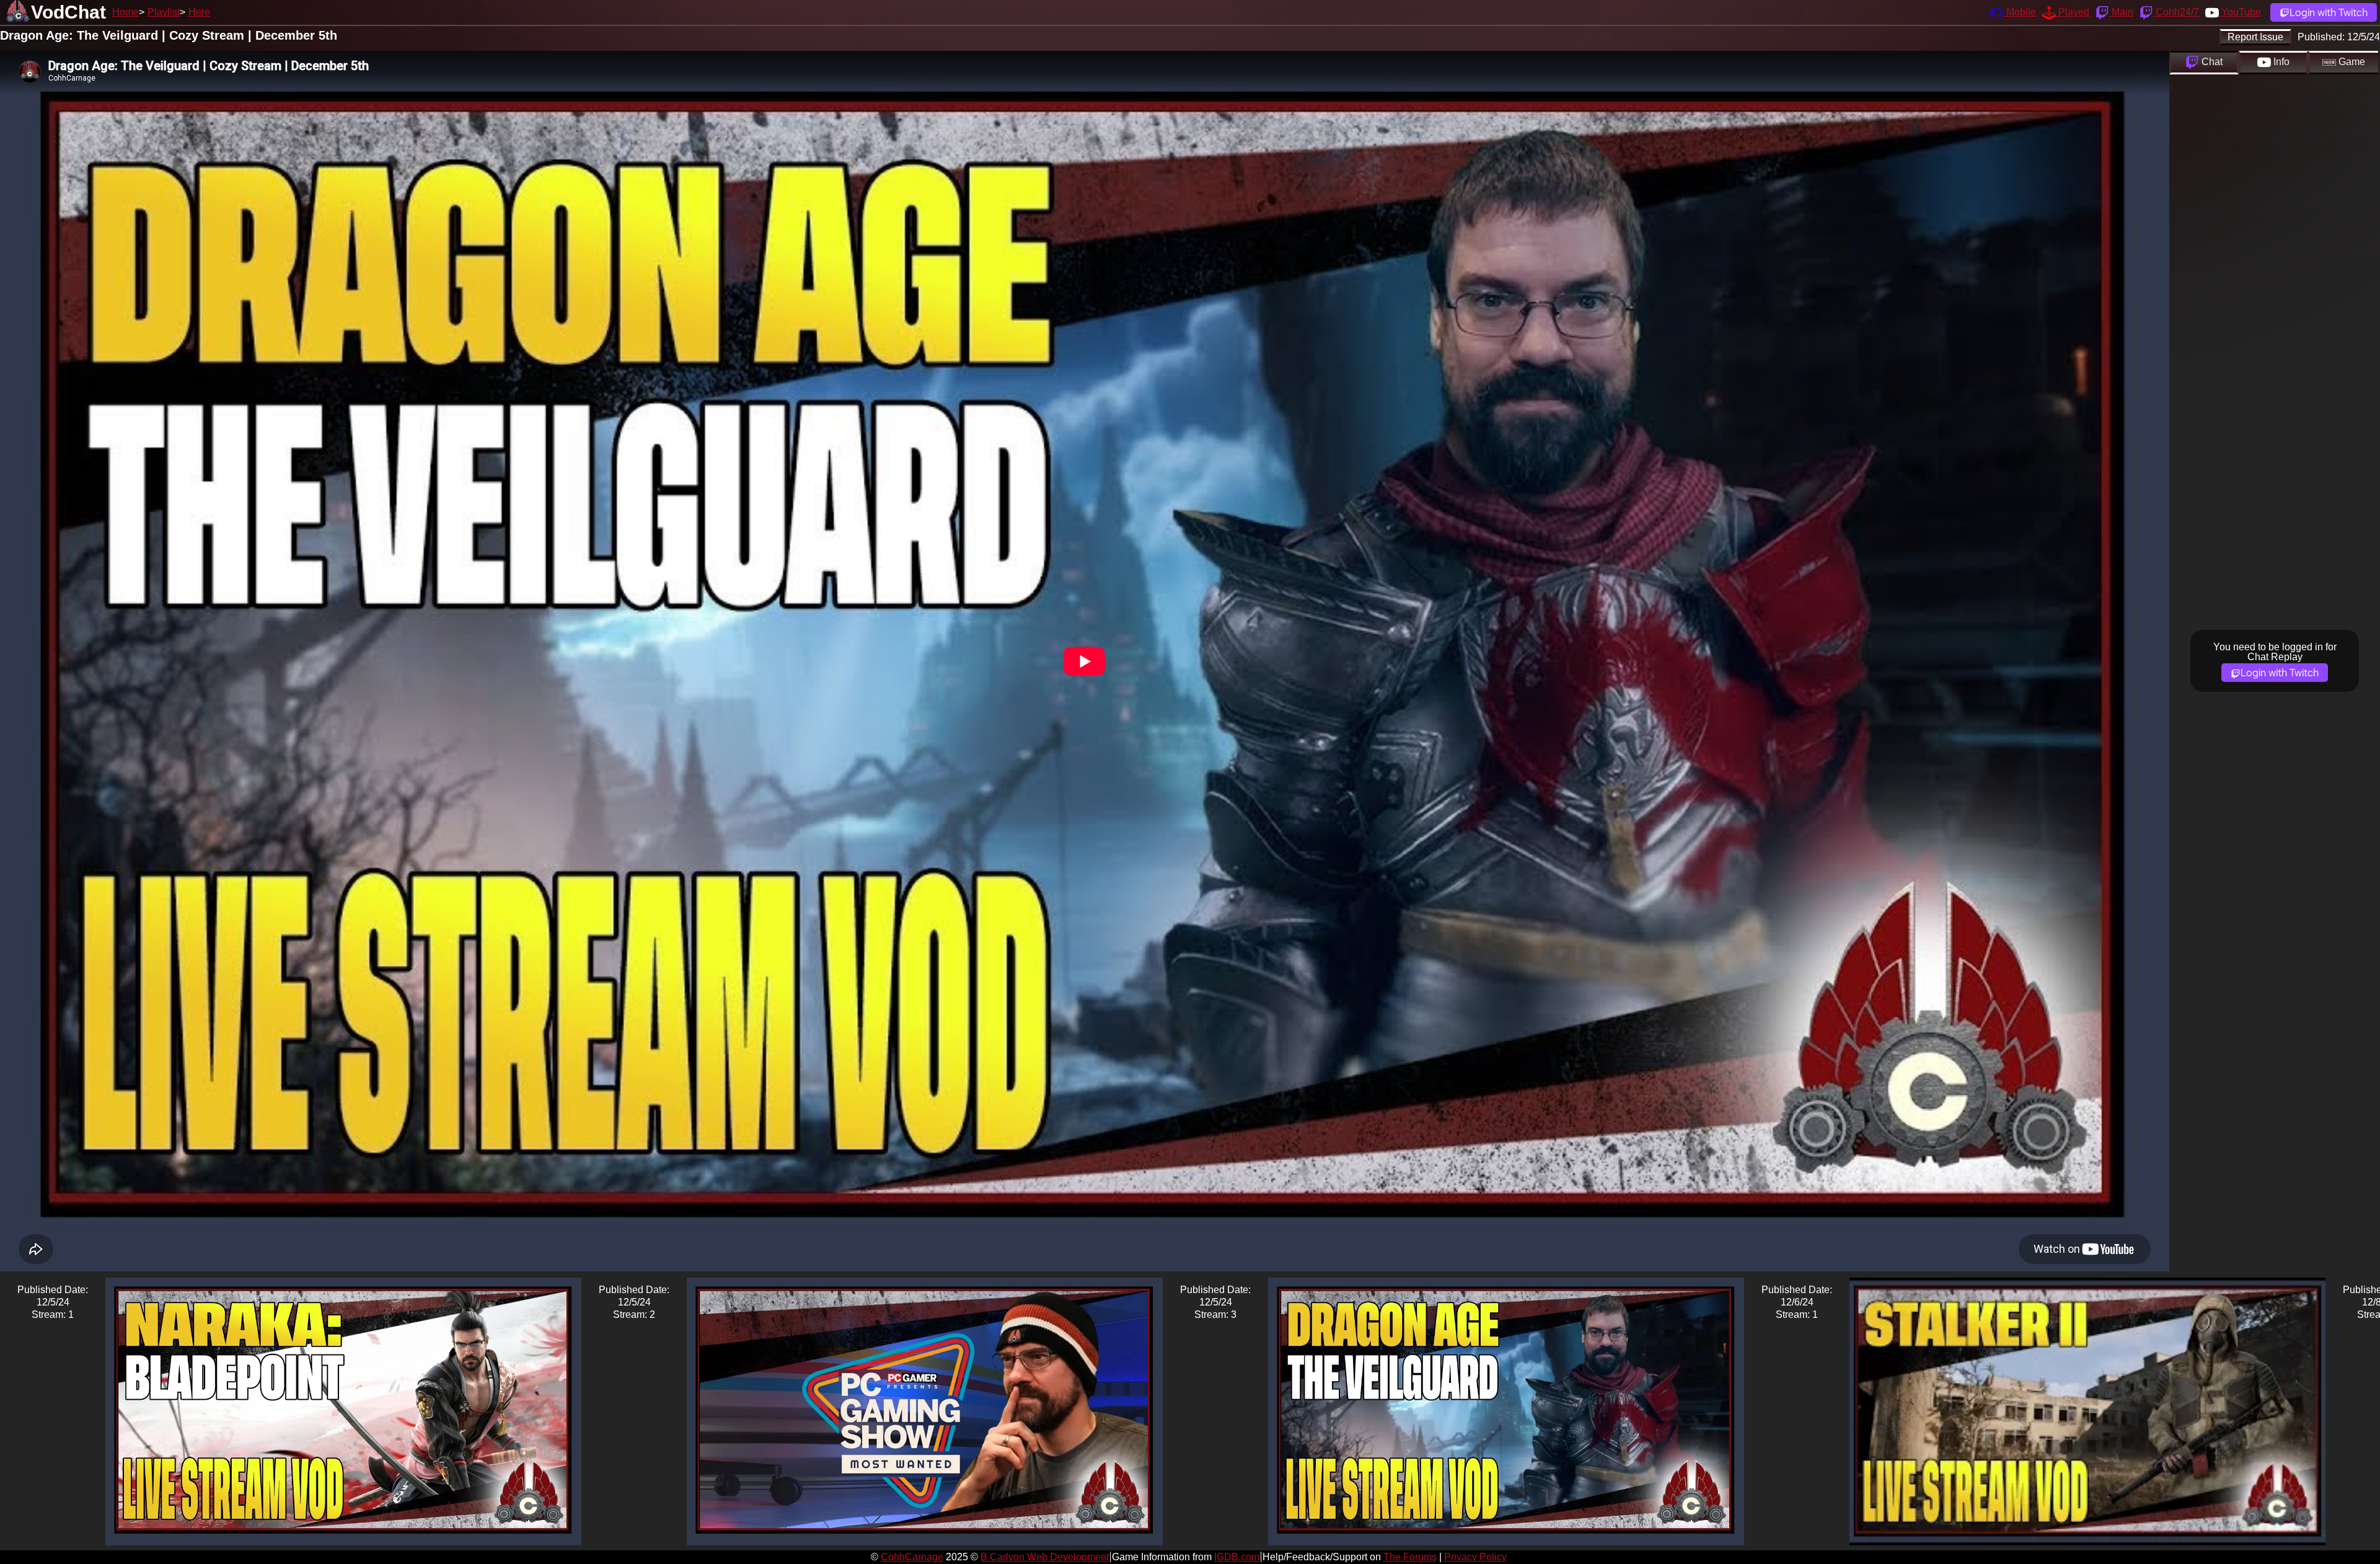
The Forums (1410, 1557)
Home (126, 12)
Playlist (164, 12)
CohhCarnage (912, 1557)
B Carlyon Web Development (1045, 1557)
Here (199, 12)
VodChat (68, 12)
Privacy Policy (1475, 1557)
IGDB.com (1237, 1557)
